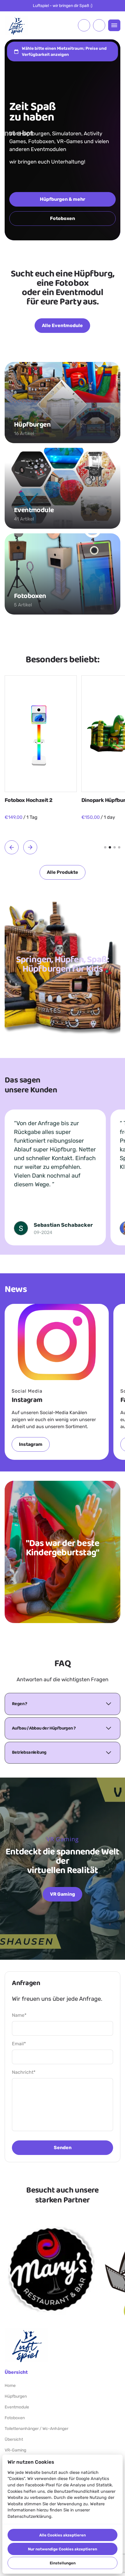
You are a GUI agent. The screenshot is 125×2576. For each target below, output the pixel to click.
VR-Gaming (15, 2450)
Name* (19, 2015)
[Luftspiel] (16, 25)
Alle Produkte (63, 872)
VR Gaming (63, 1894)
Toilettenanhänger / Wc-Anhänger (36, 2429)
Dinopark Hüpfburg (28, 800)
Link (51, 2269)
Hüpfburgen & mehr (63, 199)
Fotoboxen (63, 218)
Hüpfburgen (16, 2396)
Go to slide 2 (110, 847)
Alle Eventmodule (62, 325)
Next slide (30, 847)
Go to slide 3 (115, 847)
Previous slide (12, 847)
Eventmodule (17, 2407)
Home (10, 2386)
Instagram (31, 1444)
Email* (19, 2044)
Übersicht (14, 2439)
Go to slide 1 (105, 847)
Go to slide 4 (119, 847)
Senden (63, 2148)
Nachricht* (24, 2072)
